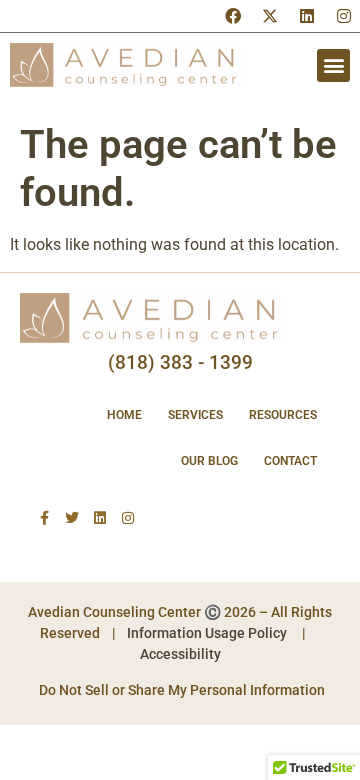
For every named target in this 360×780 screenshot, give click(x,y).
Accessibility (180, 654)
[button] (333, 65)
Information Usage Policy (207, 633)
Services (195, 415)
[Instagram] (344, 16)
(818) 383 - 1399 (180, 362)
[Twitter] (72, 518)
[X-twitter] (270, 16)
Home (124, 415)
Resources (283, 415)
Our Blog (209, 461)
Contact (290, 461)
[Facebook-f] (44, 518)
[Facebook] (233, 16)
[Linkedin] (307, 16)
